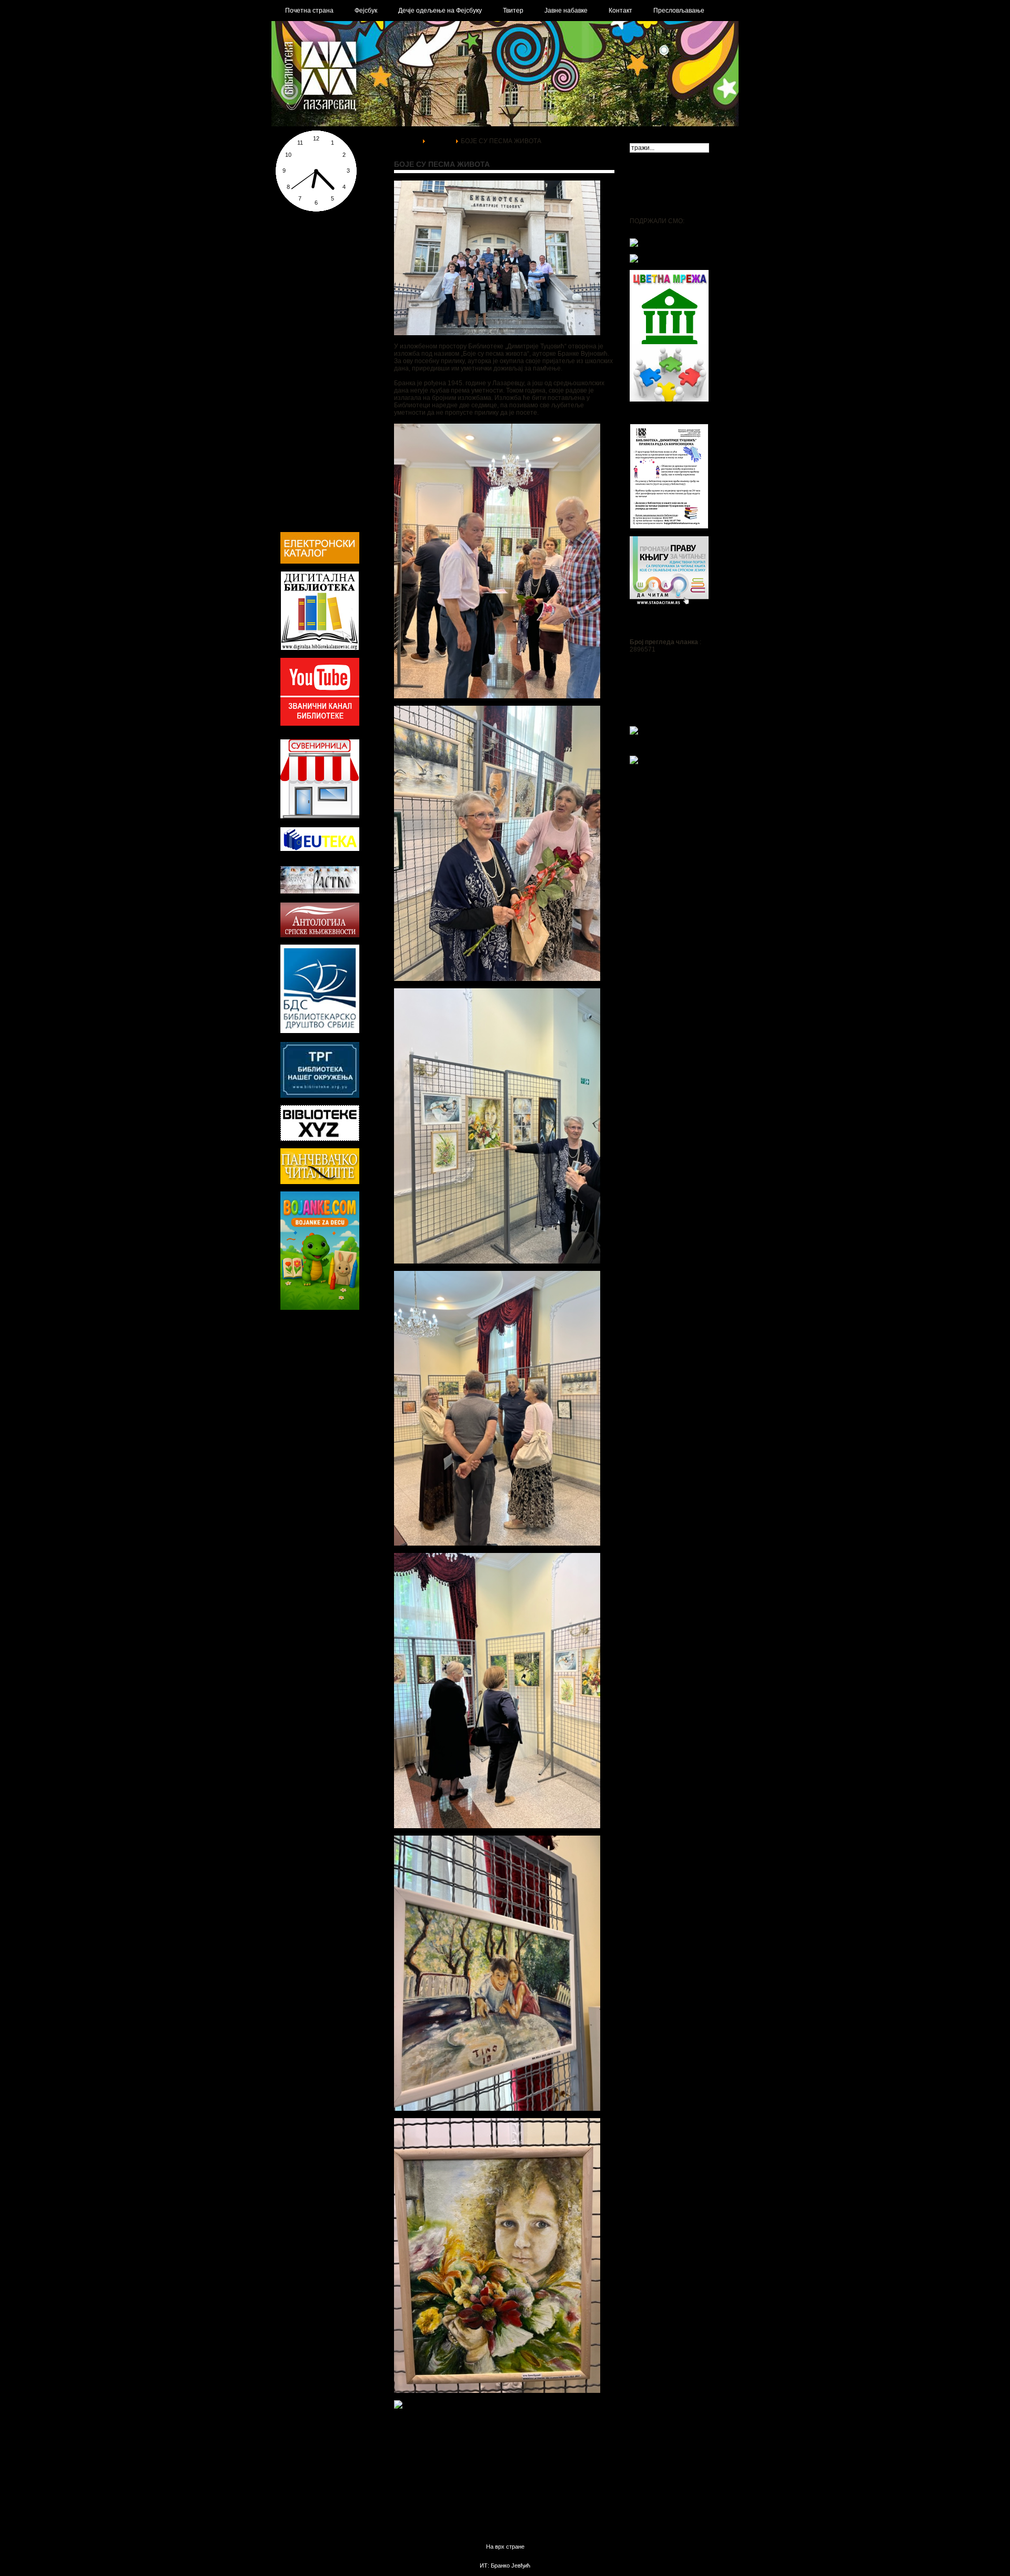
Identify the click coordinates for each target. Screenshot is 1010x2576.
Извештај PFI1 (302, 310)
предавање (300, 1465)
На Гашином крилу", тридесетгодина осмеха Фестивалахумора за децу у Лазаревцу (674, 715)
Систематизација (307, 368)
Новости (440, 141)
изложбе (361, 1341)
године (297, 1431)
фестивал (335, 1432)
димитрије (329, 1393)
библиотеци (305, 1442)
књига (366, 1372)
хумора (344, 1362)
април (336, 1401)
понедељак (295, 1372)
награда (322, 1372)
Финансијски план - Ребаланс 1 (327, 288)
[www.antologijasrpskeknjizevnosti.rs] (320, 935)
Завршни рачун (303, 303)
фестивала (300, 1421)
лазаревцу (320, 1330)
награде (325, 1381)
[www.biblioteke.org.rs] (320, 1096)
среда (321, 1363)
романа (292, 1401)
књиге (335, 1351)
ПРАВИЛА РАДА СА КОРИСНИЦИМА (659, 416)
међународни (308, 1340)
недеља (349, 1422)
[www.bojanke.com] (320, 1308)
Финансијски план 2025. (316, 244)
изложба (299, 1391)
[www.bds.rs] (320, 1031)
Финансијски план (307, 281)
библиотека (300, 1351)
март (289, 1330)
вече (305, 1362)
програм (288, 1363)
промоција (305, 1411)
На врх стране (505, 2547)
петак (357, 1352)
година (328, 1423)
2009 (331, 1464)
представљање (351, 1412)
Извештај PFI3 (302, 325)
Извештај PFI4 (302, 333)
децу (337, 1453)
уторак (351, 1392)
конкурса (350, 1382)
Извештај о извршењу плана (324, 274)
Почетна (407, 141)
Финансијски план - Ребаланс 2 (327, 296)
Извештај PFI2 (302, 318)
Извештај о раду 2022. (314, 266)
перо (355, 1455)
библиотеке (303, 1453)
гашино (341, 1443)
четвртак (314, 1402)
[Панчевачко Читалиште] (320, 1139)
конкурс (295, 1381)
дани (344, 1340)
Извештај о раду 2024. (314, 252)
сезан (366, 1432)
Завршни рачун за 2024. (316, 259)
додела (344, 1372)
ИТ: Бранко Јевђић (505, 2565)
